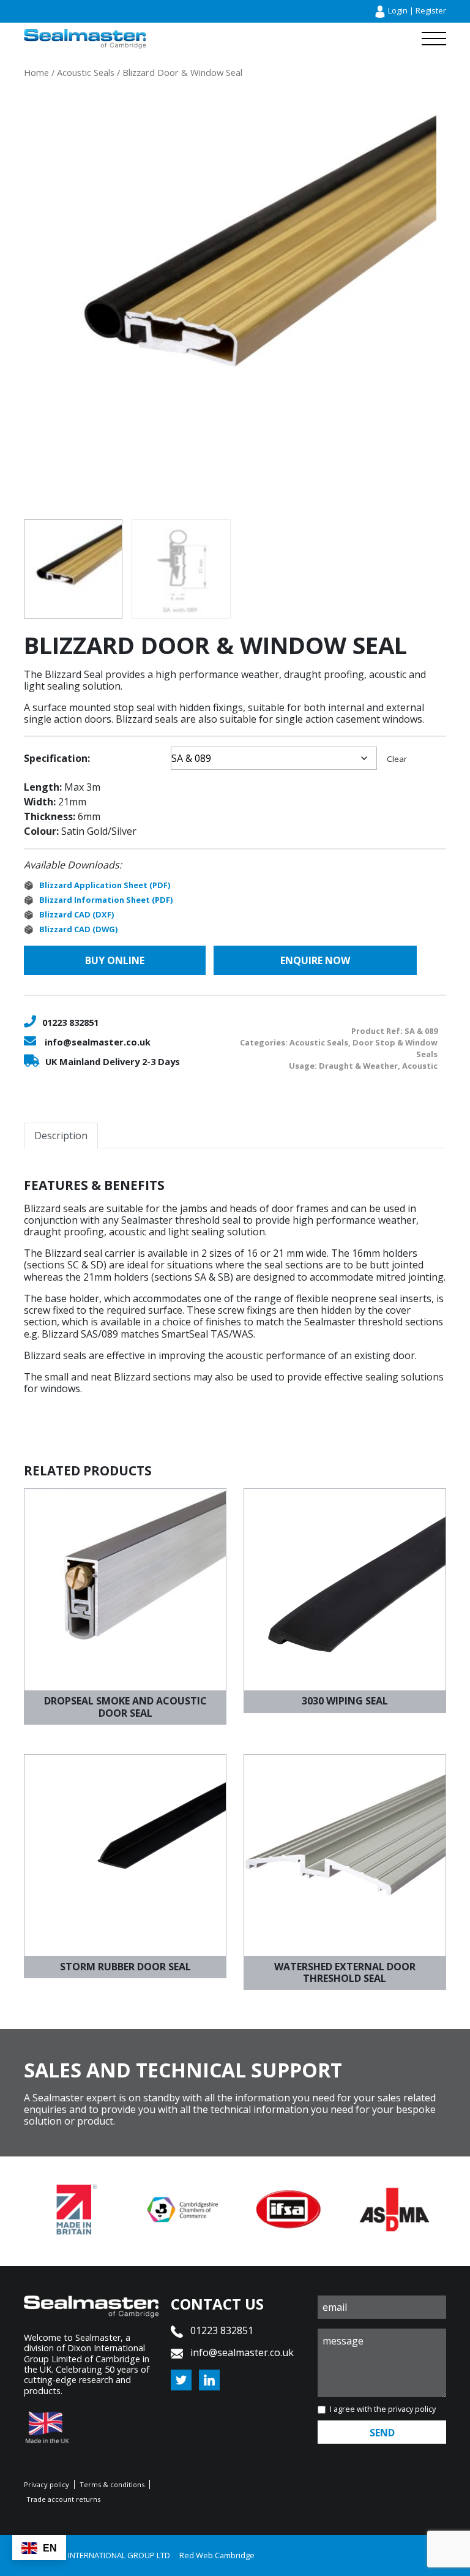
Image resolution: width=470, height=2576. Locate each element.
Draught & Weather (358, 1066)
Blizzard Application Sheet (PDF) (105, 885)
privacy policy (412, 2409)
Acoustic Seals (86, 72)
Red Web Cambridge (217, 2555)
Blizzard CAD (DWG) (78, 929)
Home (36, 72)
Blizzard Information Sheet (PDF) (106, 900)
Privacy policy (47, 2484)
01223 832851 (70, 1022)
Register (431, 10)
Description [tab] (61, 1135)
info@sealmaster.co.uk (98, 1042)
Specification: (57, 758)
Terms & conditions (112, 2484)
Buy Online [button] (115, 960)
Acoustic (420, 1066)
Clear (397, 759)
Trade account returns (63, 2499)
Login (398, 10)
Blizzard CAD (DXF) (76, 914)
